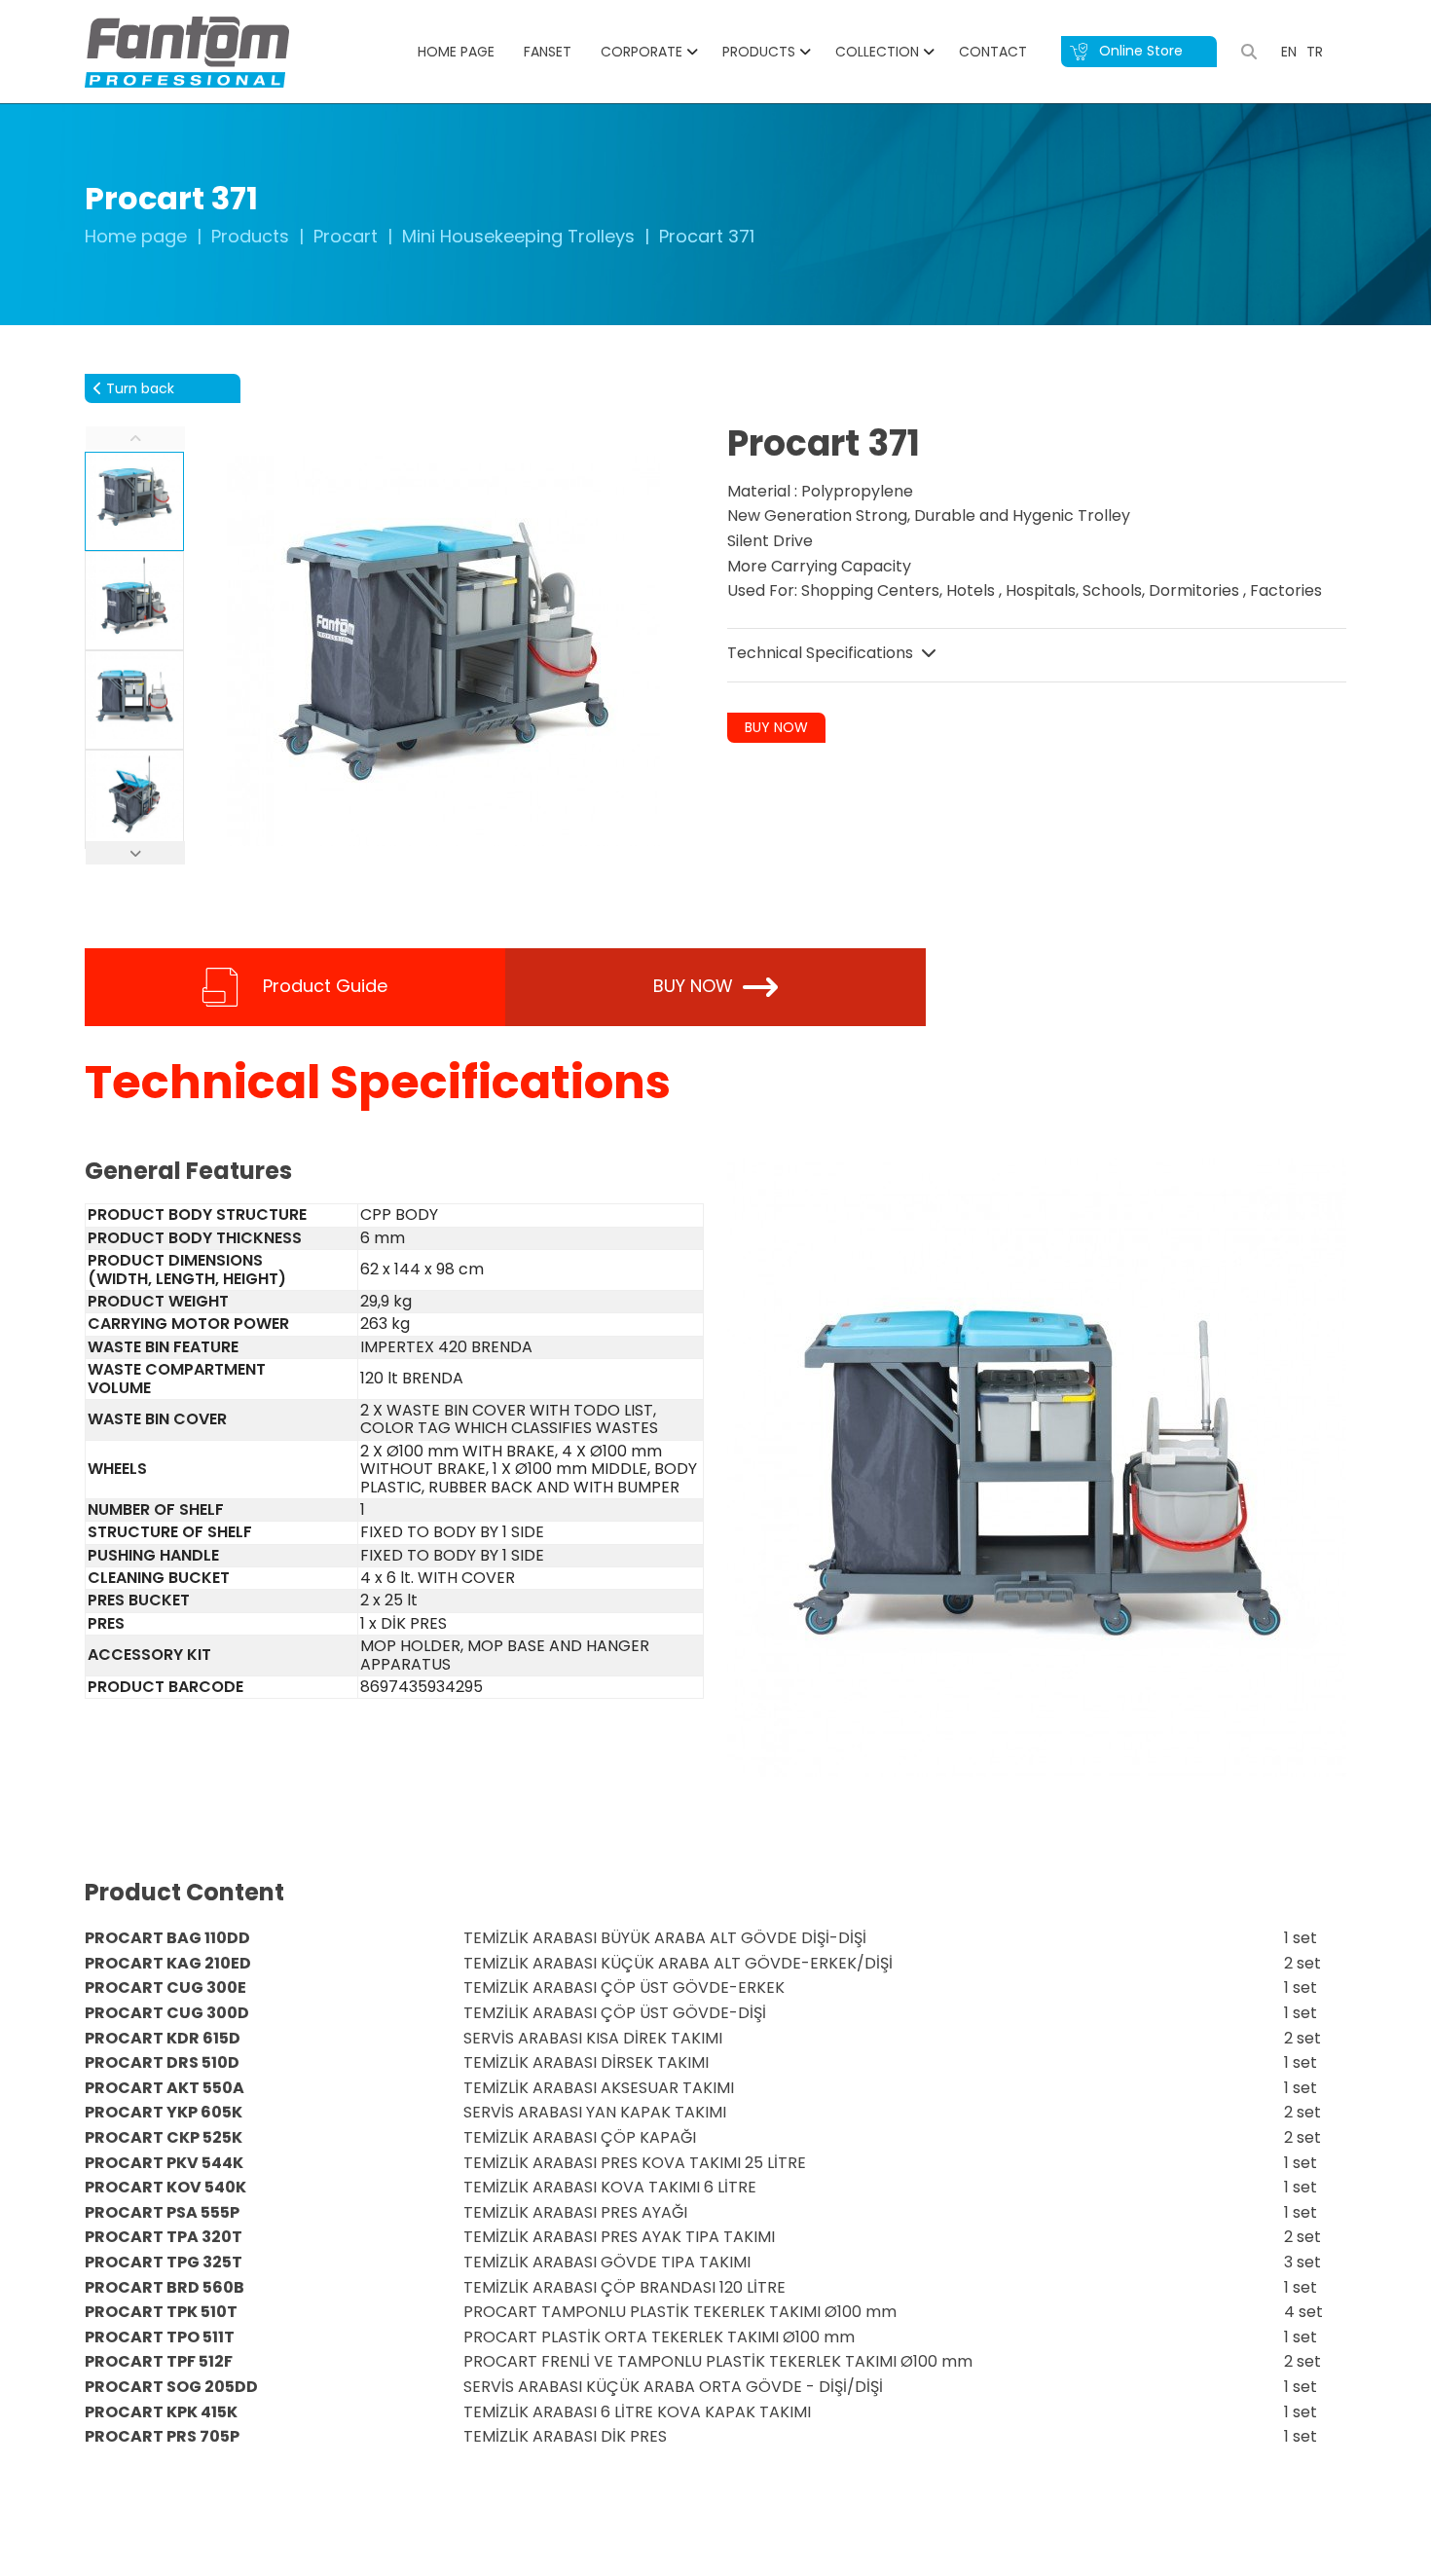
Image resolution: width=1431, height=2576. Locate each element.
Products (759, 52)
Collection (877, 52)
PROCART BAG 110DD (167, 1938)
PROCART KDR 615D (163, 2038)
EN (1289, 52)
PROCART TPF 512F (159, 2361)
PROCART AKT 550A (165, 2088)
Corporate (642, 52)
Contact (993, 52)
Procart (346, 236)
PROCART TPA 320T (164, 2237)
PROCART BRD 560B (165, 2287)
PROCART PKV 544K (164, 2163)
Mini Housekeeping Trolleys (518, 236)
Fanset (548, 52)
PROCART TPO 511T (160, 2337)
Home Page (456, 52)
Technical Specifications (822, 653)
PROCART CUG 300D (167, 2013)
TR (1315, 52)
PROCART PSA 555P (162, 2212)
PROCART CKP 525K (164, 2137)
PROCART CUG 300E (165, 1987)
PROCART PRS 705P (162, 2436)
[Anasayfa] (187, 51)
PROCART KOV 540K (165, 2187)
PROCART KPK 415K (161, 2412)
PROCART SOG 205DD (171, 2387)
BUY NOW (776, 727)
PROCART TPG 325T (164, 2262)
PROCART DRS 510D (162, 2062)
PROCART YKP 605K (164, 2112)
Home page (136, 236)
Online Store (1139, 51)
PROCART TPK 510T (161, 2312)
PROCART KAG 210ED (168, 1963)
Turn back (138, 388)
